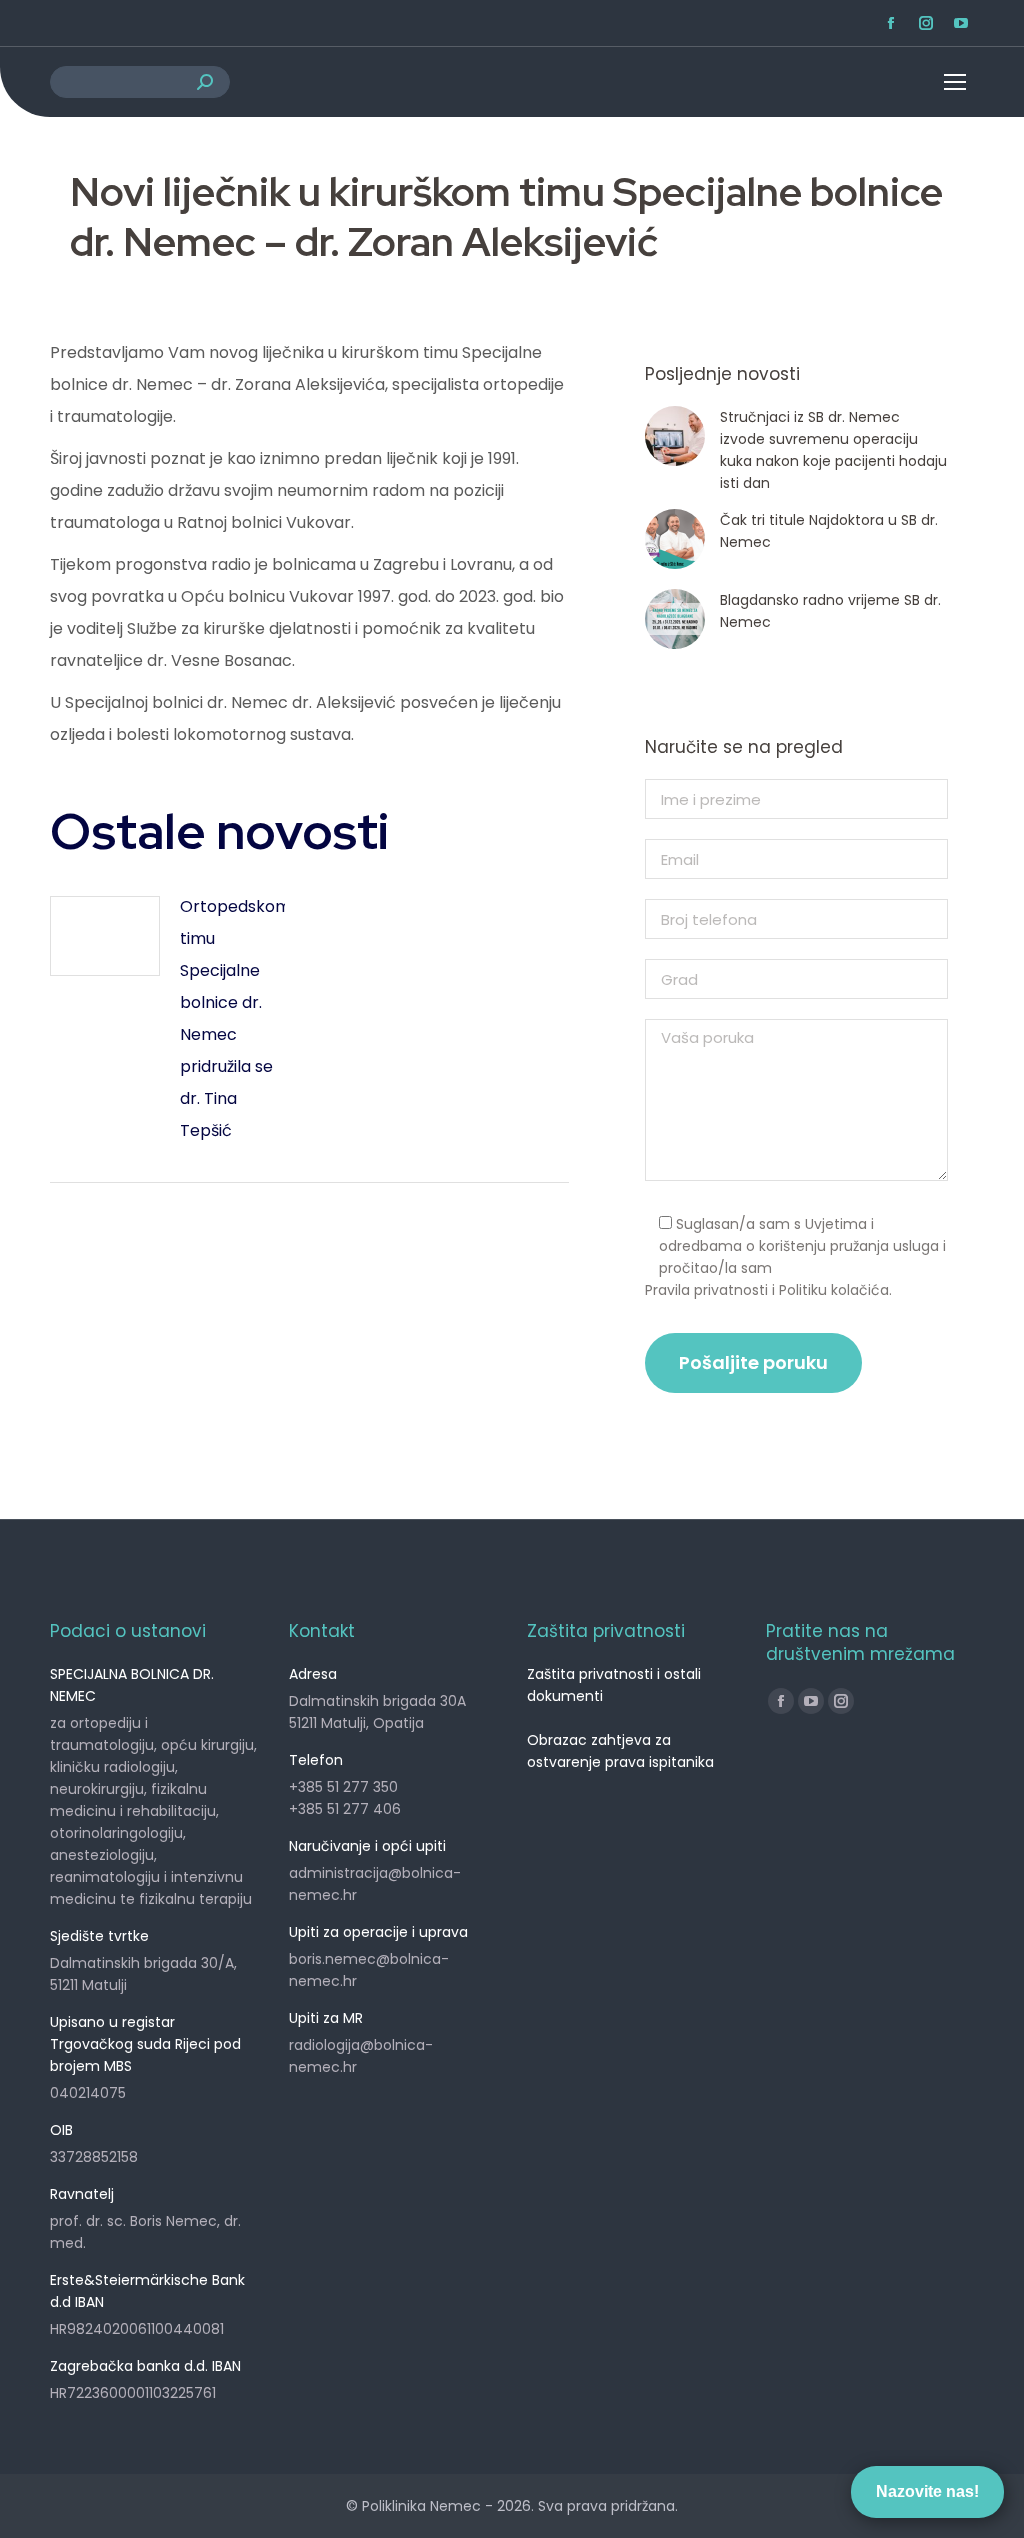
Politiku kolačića (834, 1290)
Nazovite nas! (927, 2491)
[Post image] (105, 936)
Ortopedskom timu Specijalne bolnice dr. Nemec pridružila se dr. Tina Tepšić (235, 1018)
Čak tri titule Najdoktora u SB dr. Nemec (829, 531)
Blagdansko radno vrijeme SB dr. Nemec (830, 611)
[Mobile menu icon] (939, 82)
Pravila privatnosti (706, 1290)
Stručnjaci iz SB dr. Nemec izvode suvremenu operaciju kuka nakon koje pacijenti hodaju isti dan (833, 450)
